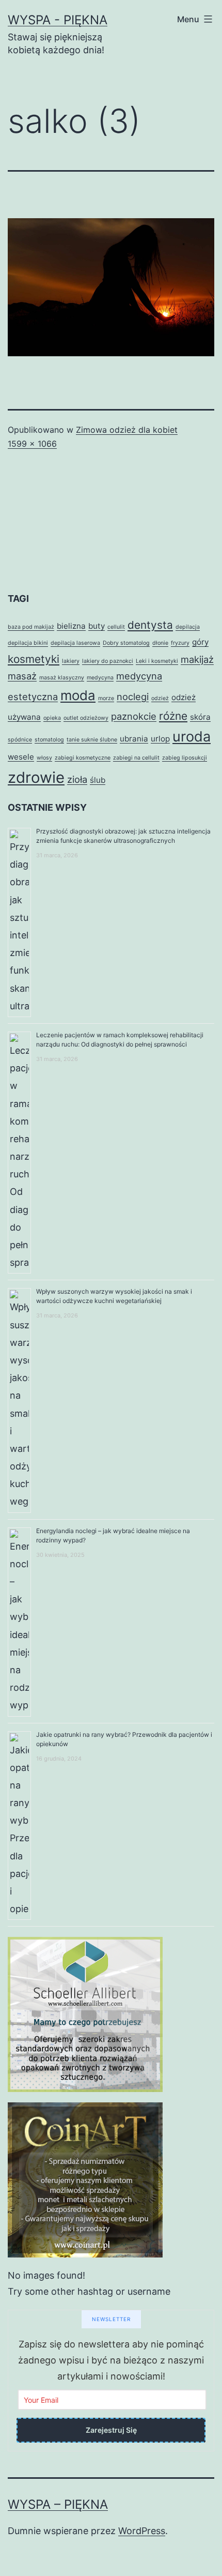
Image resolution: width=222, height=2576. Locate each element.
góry (200, 642)
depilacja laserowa (75, 643)
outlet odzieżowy (86, 718)
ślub (98, 780)
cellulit (116, 627)
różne (173, 716)
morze (106, 698)
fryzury (180, 643)
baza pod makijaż (31, 627)
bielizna (71, 626)
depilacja (188, 627)
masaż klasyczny (62, 678)
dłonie (160, 643)
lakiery (71, 661)
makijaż (197, 659)
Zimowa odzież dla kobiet (127, 430)
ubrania (134, 739)
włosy (44, 758)
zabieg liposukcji (185, 758)
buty (97, 626)
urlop (160, 739)
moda (78, 695)
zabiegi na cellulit (136, 758)
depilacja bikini (28, 643)
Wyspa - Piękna (58, 20)
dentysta (150, 625)
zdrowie (36, 777)
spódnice (20, 740)
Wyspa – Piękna (58, 2504)
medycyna (100, 678)
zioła (77, 779)
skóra (200, 717)
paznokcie (134, 716)
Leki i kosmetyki (157, 661)
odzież (160, 698)
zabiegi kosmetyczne (83, 758)
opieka (52, 718)
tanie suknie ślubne (92, 740)
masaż (22, 676)
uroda (192, 737)
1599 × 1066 (32, 444)
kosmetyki (34, 659)
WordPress (142, 2531)
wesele (21, 757)
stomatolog (49, 740)
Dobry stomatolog (126, 643)
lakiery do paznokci (108, 661)
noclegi (133, 696)
